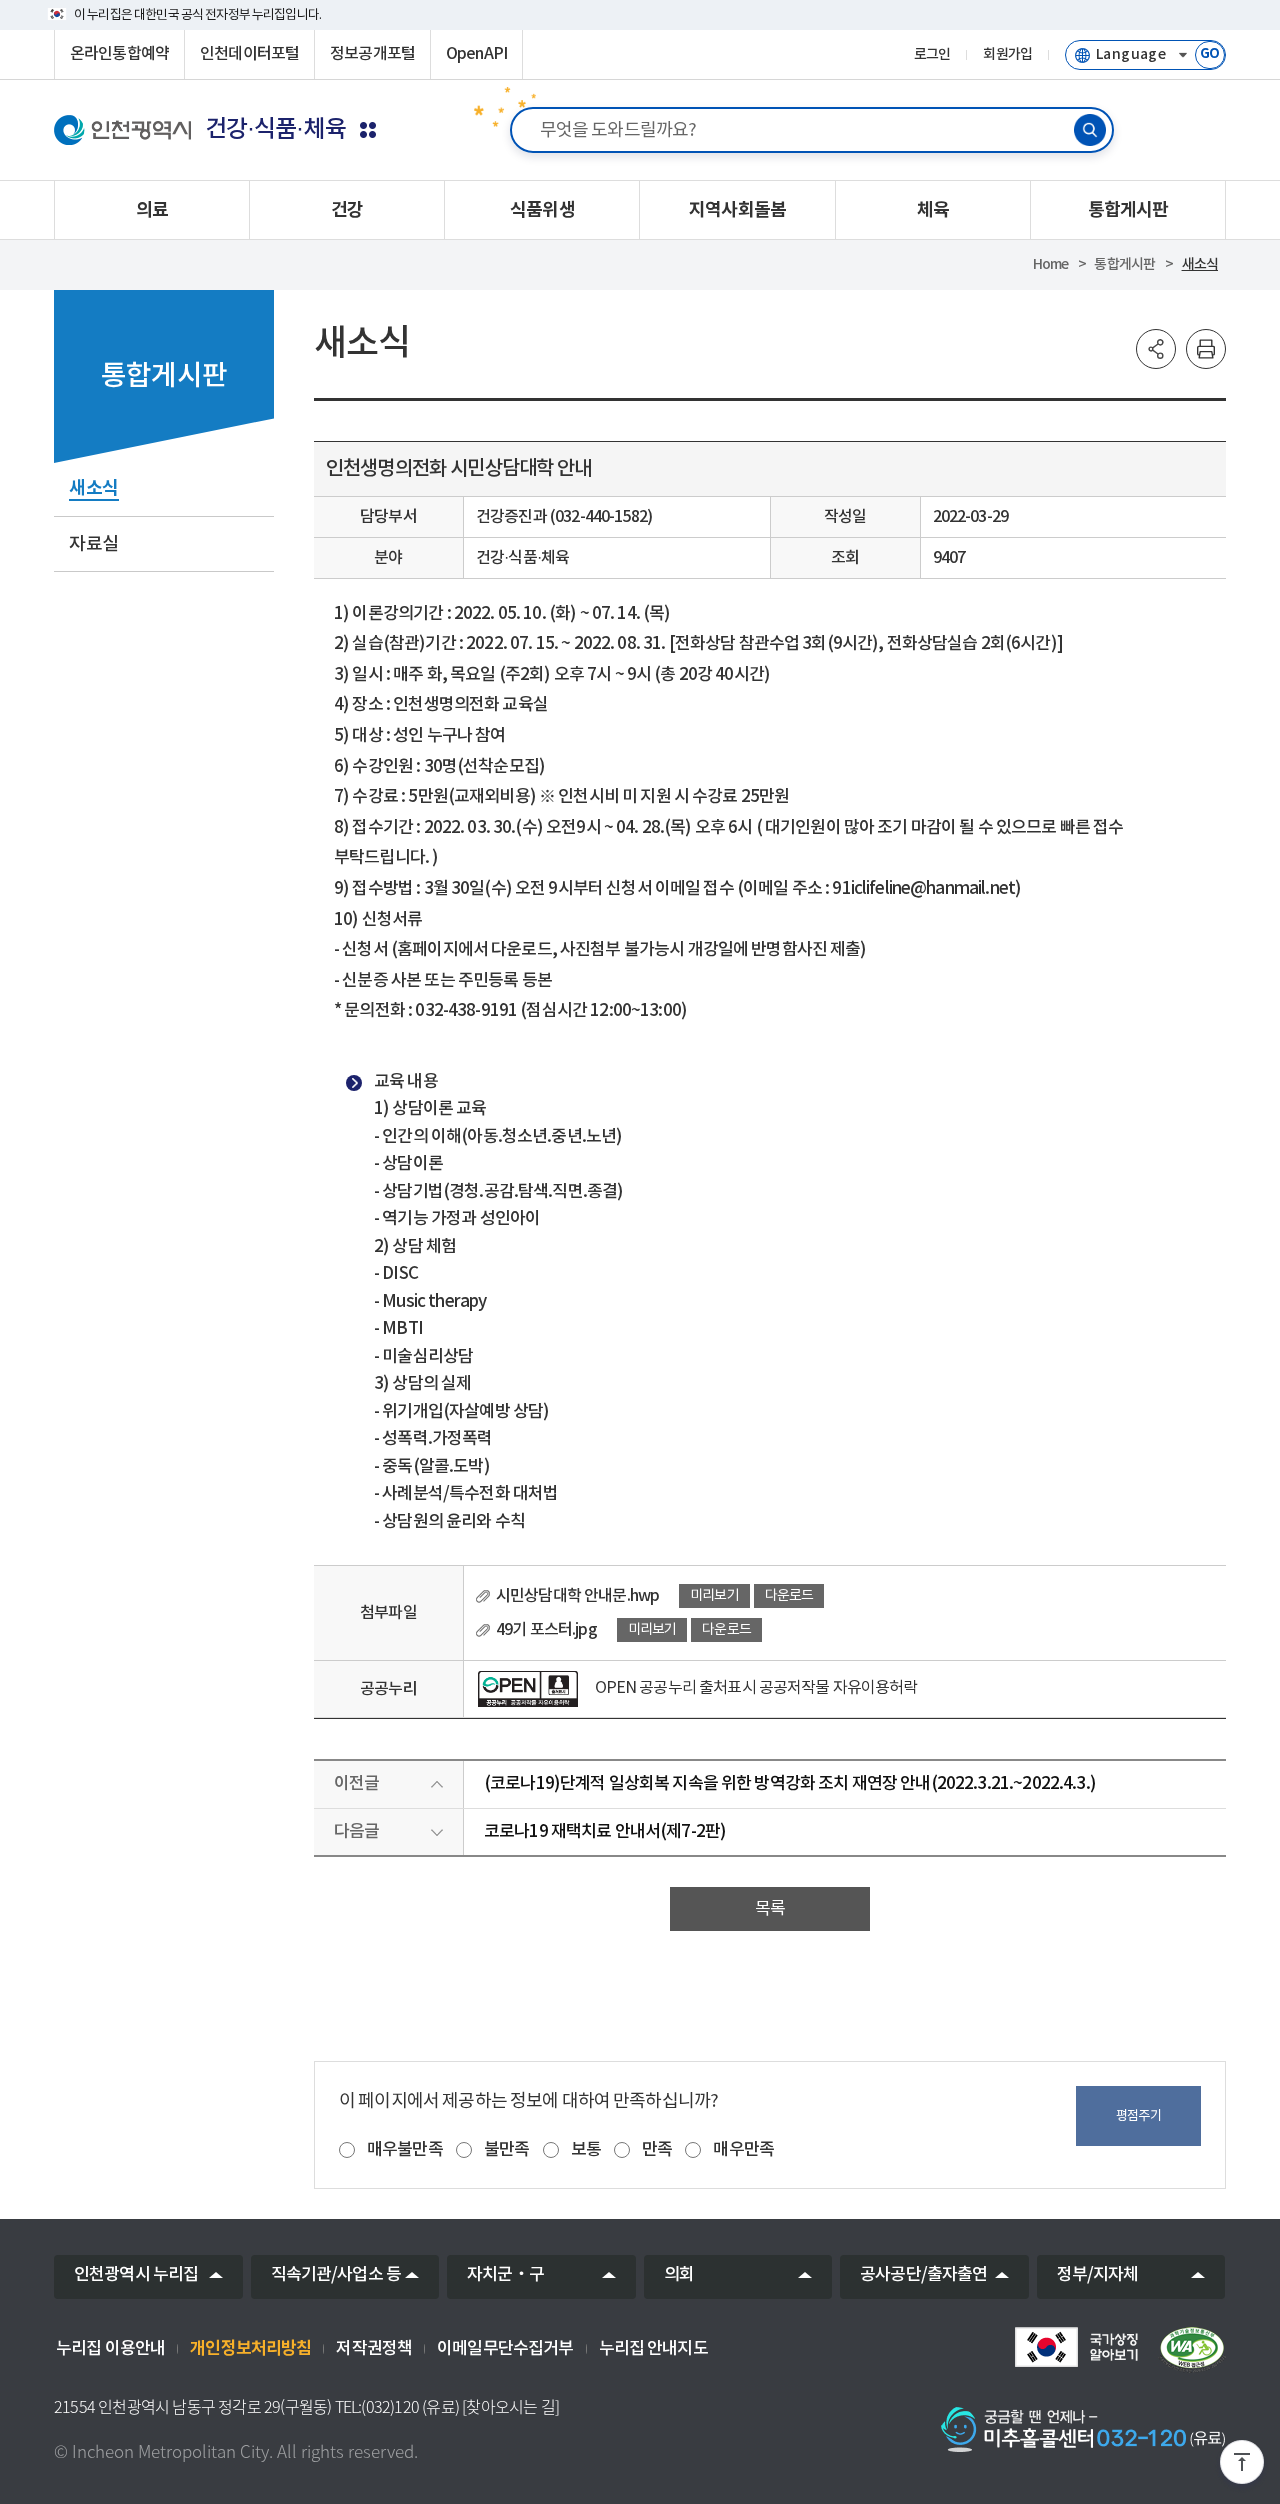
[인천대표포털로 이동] (122, 130)
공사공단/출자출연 (923, 2275)
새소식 (1200, 264)
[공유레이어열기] (1156, 349)
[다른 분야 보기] (368, 130)
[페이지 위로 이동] (1242, 2466)
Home (1051, 264)
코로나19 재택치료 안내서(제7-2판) (605, 1832)
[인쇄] (1206, 349)
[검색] (1090, 130)
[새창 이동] (1076, 2347)
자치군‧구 (505, 2275)
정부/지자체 (1098, 2275)
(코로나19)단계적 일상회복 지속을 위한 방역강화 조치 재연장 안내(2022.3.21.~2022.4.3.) (790, 1784)
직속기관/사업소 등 (336, 2275)
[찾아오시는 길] (510, 2407)
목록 (770, 1909)
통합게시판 (1124, 264)
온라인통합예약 (119, 54)
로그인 (932, 55)
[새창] (528, 1689)
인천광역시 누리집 (136, 2275)
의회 (679, 2275)
